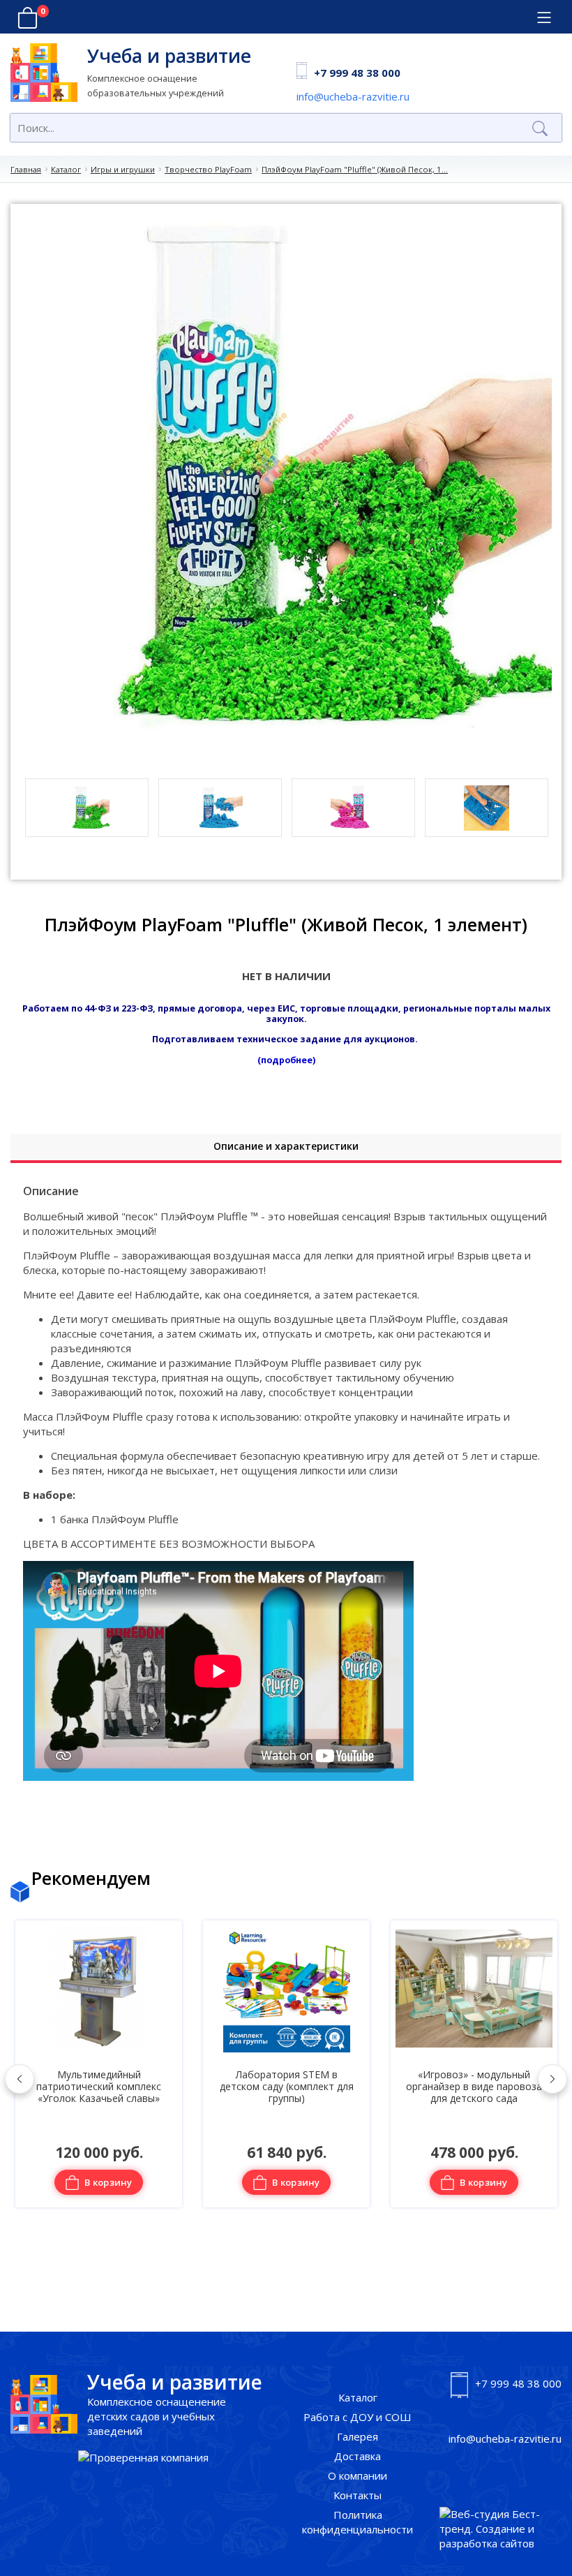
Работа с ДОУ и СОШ (357, 2417)
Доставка (357, 2456)
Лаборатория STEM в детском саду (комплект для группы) (99, 2087)
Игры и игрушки (123, 169)
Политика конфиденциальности (357, 2522)
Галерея (357, 2436)
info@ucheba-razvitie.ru (353, 96)
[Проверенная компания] (143, 2458)
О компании (357, 2475)
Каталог (66, 169)
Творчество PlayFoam (208, 169)
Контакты (357, 2495)
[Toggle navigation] (544, 18)
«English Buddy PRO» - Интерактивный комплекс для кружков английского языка (474, 2087)
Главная (26, 169)
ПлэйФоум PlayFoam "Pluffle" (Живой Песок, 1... (355, 169)
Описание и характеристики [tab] (286, 1146)
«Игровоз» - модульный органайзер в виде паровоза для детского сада (286, 2087)
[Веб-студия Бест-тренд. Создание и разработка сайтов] (500, 2529)
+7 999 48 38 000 (357, 73)
